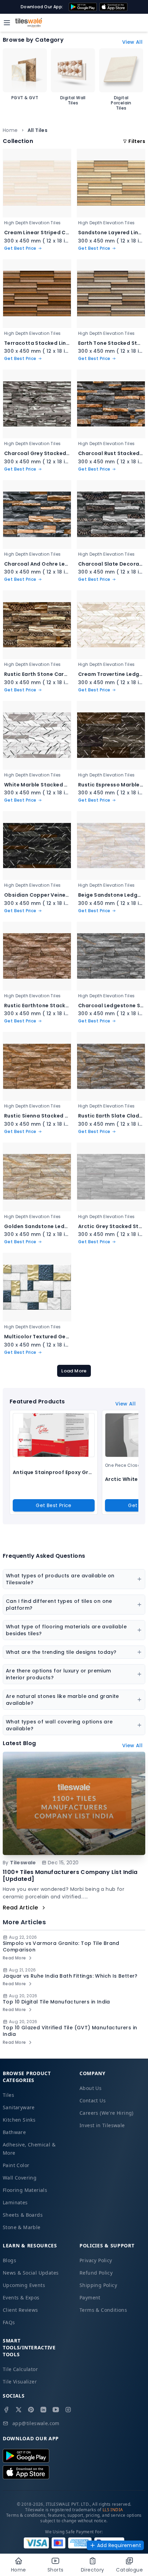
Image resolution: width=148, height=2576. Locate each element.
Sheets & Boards (23, 2215)
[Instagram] (68, 2410)
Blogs (9, 2260)
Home (10, 130)
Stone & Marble (22, 2227)
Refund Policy (96, 2273)
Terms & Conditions (103, 2310)
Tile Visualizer (20, 2382)
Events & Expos (21, 2297)
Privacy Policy (96, 2260)
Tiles (8, 2095)
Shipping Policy (98, 2285)
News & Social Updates (31, 2273)
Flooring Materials (25, 2190)
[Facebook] (6, 2410)
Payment (90, 2297)
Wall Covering (20, 2178)
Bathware (14, 2132)
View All (132, 42)
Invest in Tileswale (102, 2125)
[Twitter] (19, 2410)
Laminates (15, 2202)
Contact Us (93, 2100)
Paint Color (16, 2165)
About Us (91, 2088)
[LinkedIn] (43, 2410)
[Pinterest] (31, 2410)
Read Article (20, 1908)
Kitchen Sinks (19, 2120)
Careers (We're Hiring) (107, 2113)
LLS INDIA (113, 2510)
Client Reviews (20, 2310)
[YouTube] (56, 2410)
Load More (74, 1371)
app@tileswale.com (36, 2423)
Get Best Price (54, 1505)
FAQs (9, 2322)
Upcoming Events (24, 2285)
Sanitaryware (19, 2107)
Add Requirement (119, 2545)
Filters (137, 141)
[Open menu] (7, 23)
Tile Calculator (20, 2369)
